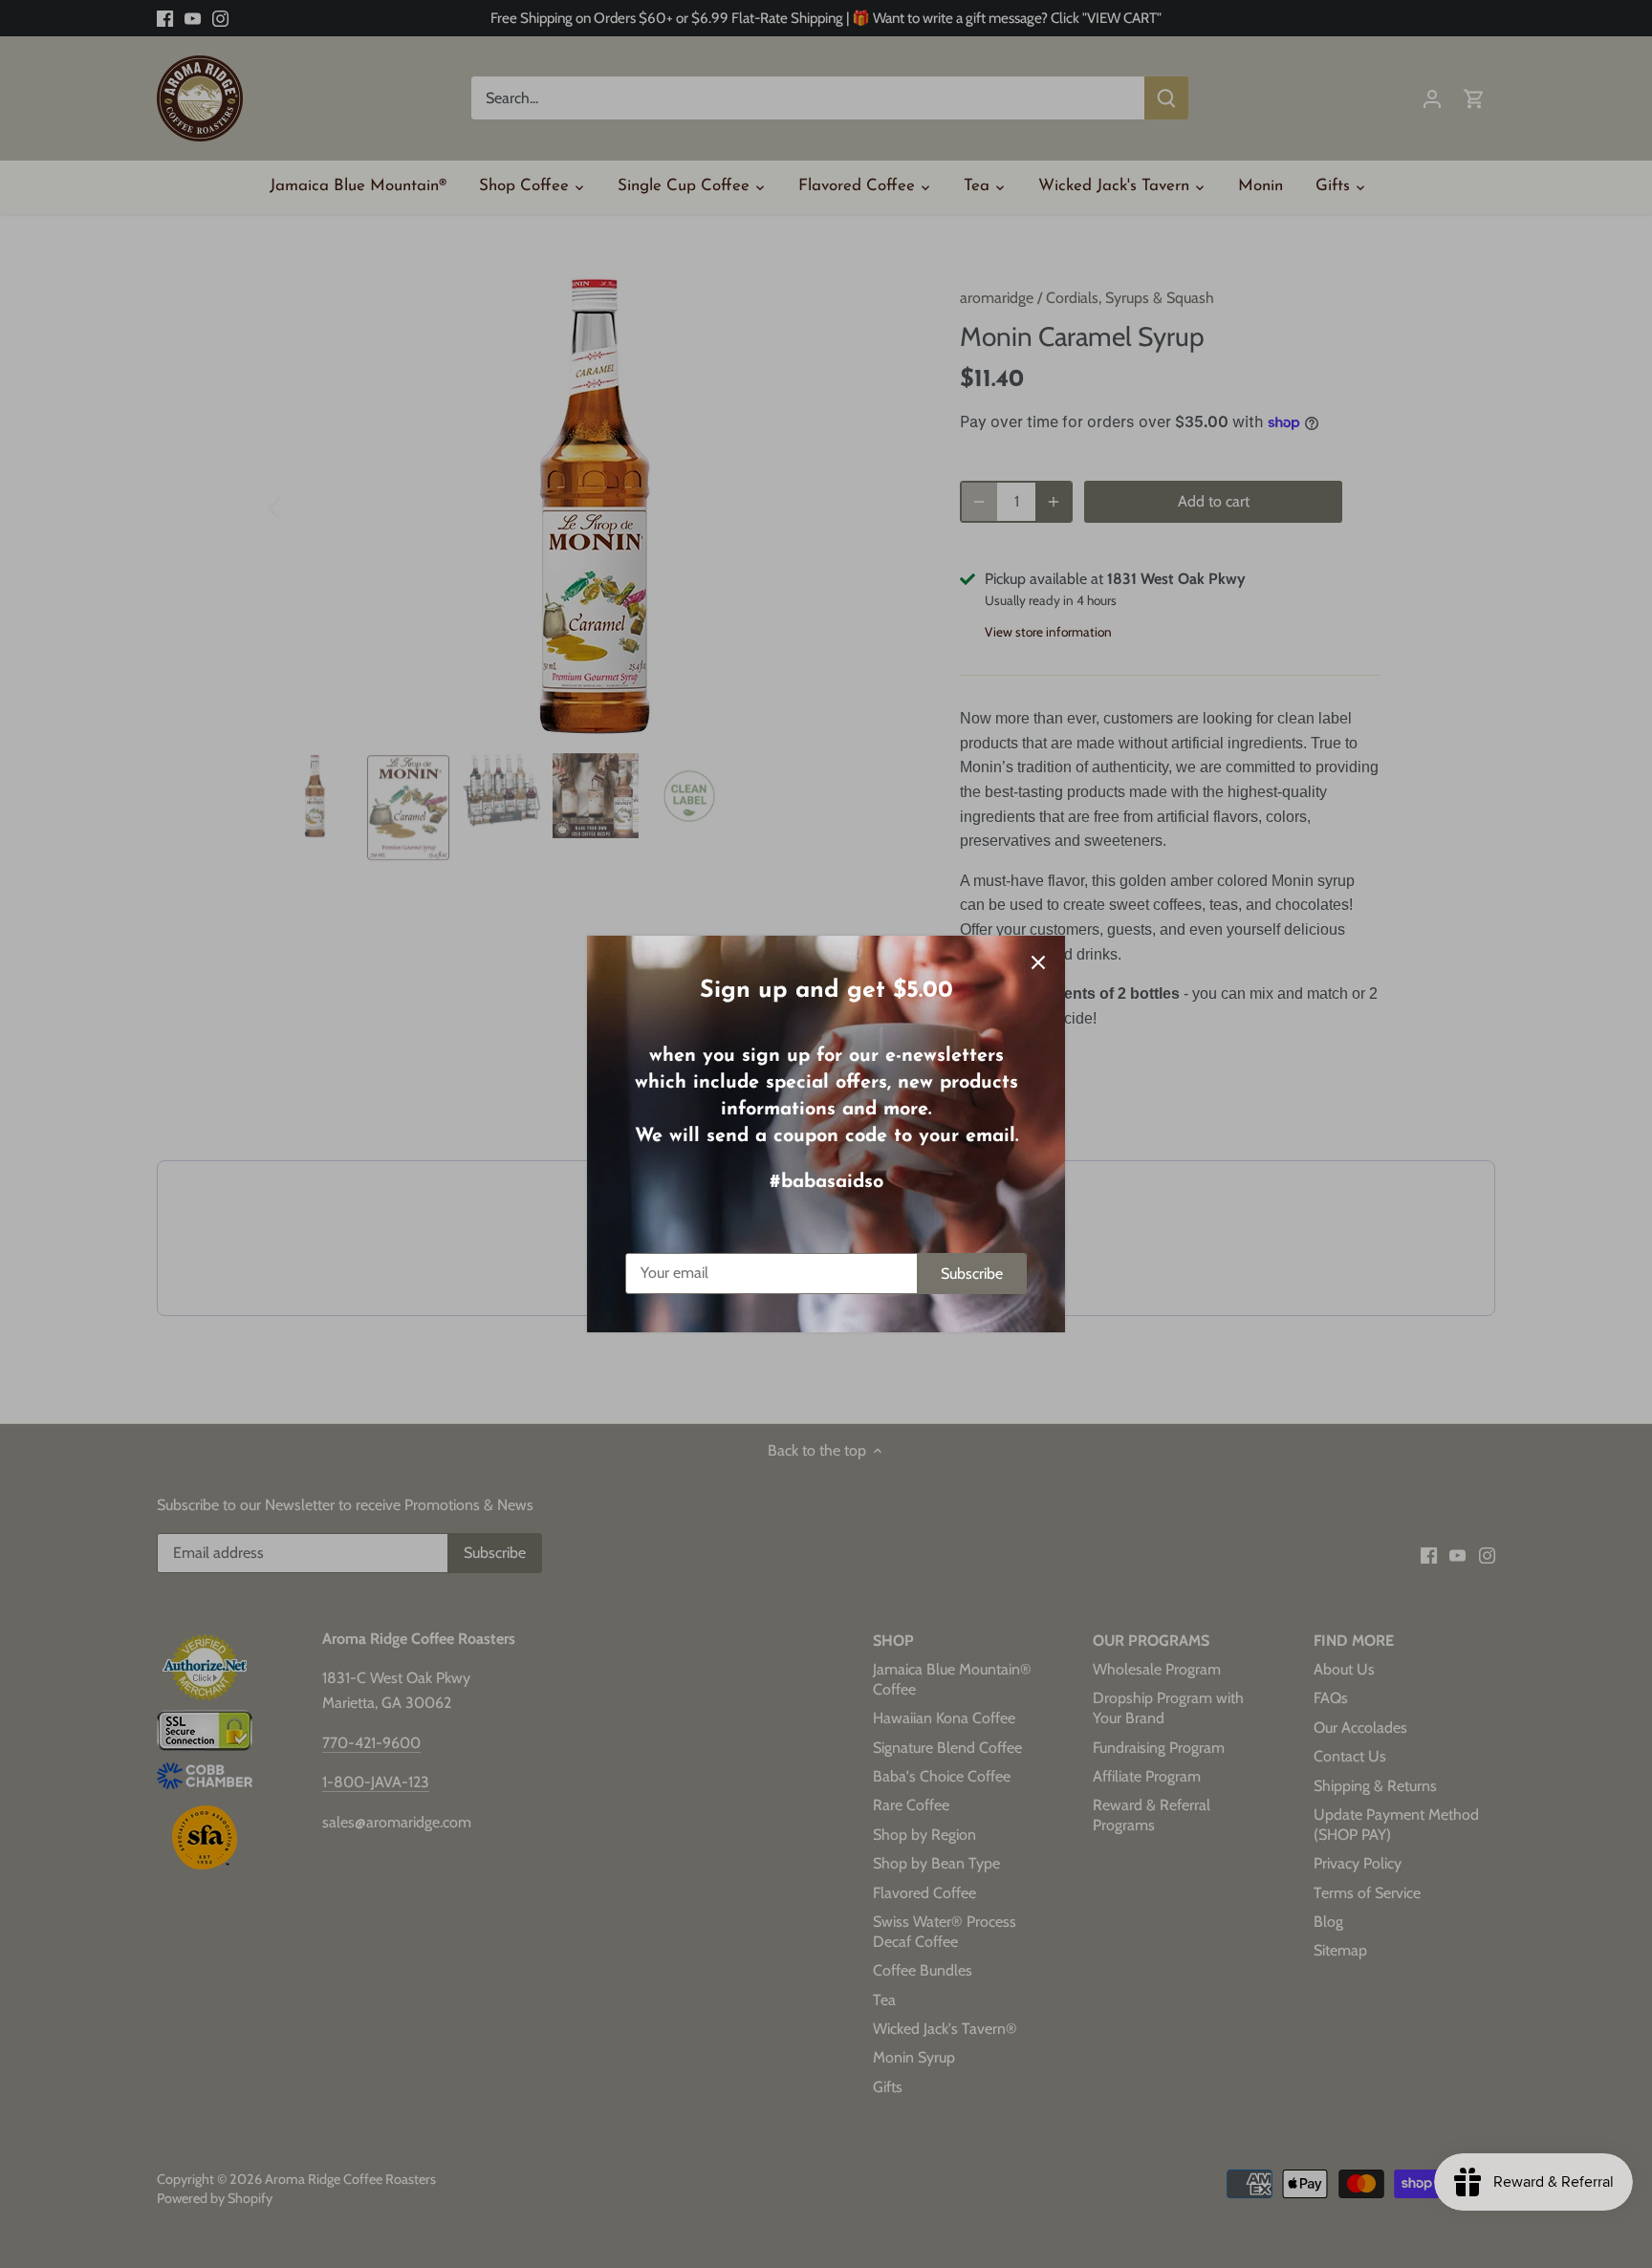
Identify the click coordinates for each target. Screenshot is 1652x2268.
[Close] (1038, 962)
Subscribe (972, 1274)
